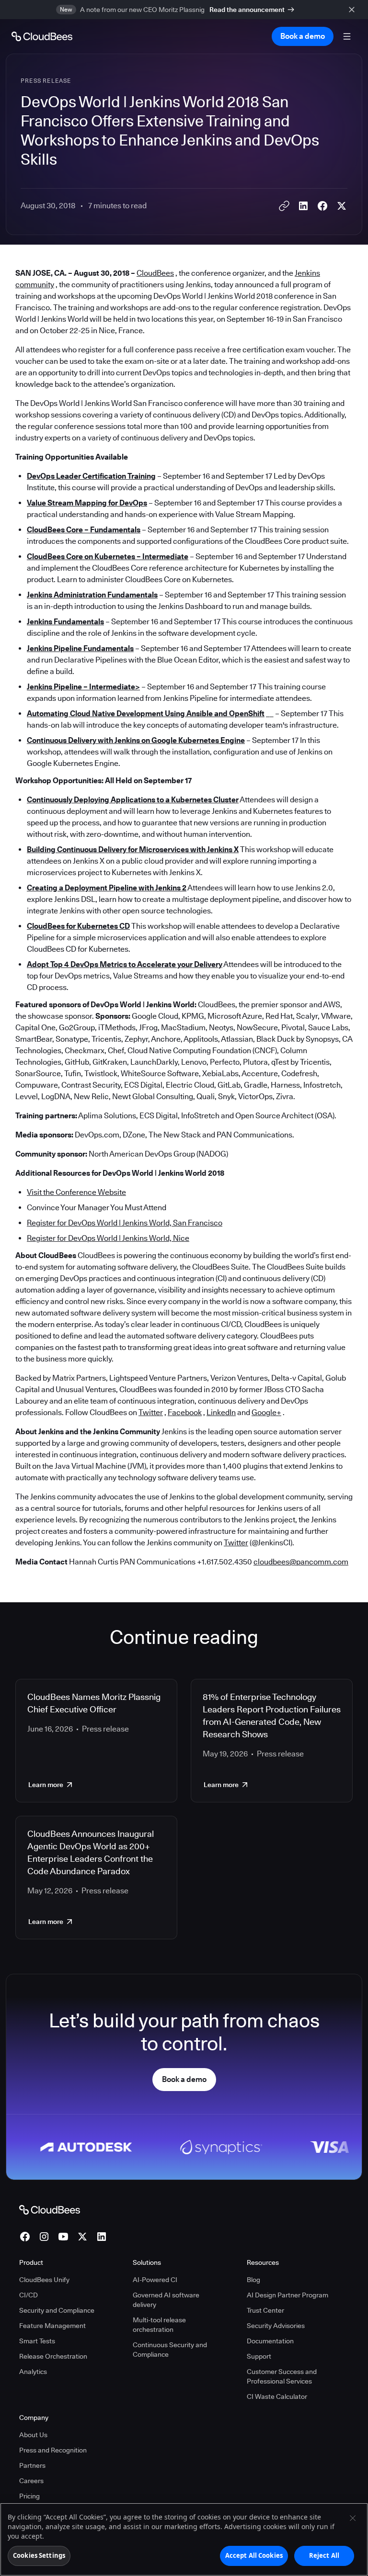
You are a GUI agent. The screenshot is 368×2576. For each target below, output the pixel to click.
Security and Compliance (57, 2310)
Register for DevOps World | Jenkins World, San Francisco (125, 1223)
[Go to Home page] (42, 36)
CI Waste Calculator (277, 2396)
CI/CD (29, 2295)
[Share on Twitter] (342, 206)
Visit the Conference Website (76, 1192)
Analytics (33, 2372)
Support (259, 2356)
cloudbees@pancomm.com (301, 1562)
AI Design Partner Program (287, 2295)
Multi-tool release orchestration (159, 2325)
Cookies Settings (39, 2555)
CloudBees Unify (44, 2280)
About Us (33, 2435)
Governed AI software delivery (166, 2300)
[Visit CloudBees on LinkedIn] (102, 2237)
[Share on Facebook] (322, 206)
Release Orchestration (53, 2356)
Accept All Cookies (254, 2555)
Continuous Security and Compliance (170, 2350)
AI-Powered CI (155, 2280)
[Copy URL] (284, 206)
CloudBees (155, 273)
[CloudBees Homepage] (50, 2209)
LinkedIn (221, 1412)
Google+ (266, 1412)
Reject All (324, 2555)
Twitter (151, 1412)
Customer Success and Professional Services (282, 2376)
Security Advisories (276, 2326)
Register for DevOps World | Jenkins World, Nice (108, 1238)
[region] (184, 2539)
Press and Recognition (53, 2450)
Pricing (29, 2496)
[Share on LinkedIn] (303, 206)
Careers (31, 2481)
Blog (253, 2280)
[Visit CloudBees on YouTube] (63, 2237)
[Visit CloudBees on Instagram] (44, 2237)
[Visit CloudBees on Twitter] (82, 2237)
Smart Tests (37, 2341)
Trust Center (265, 2310)
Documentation (270, 2341)
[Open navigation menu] (347, 36)
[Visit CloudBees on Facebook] (25, 2237)
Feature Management (52, 2326)
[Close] (353, 2518)
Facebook (185, 1412)
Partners (32, 2465)
